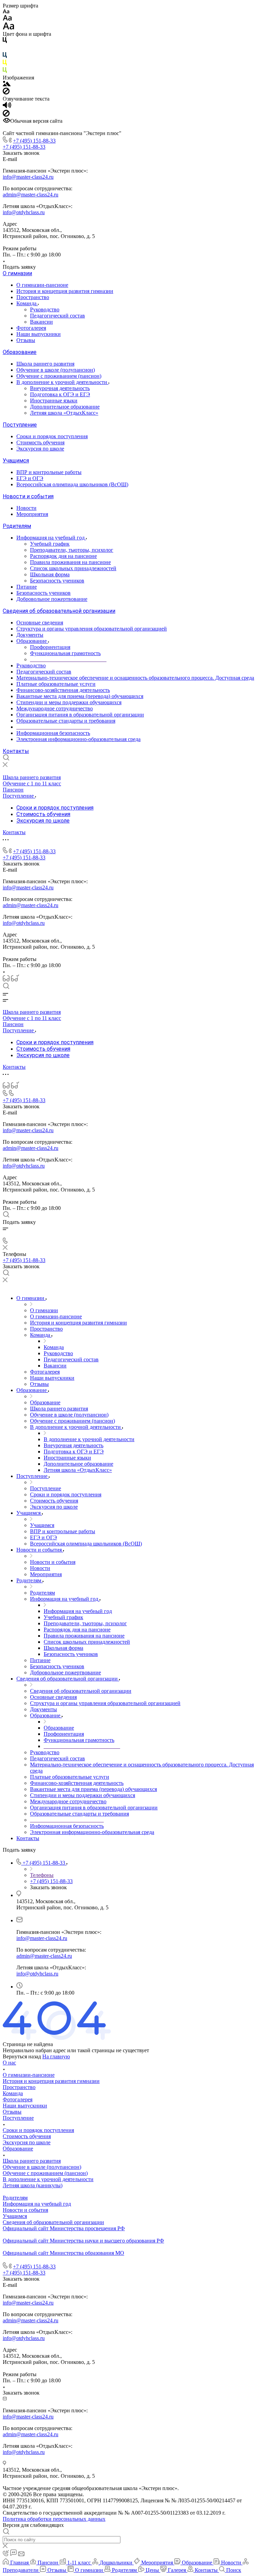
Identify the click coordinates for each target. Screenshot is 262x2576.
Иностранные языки (54, 401)
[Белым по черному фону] (5, 49)
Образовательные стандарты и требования (66, 721)
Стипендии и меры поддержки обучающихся (69, 702)
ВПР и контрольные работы (49, 472)
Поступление (20, 425)
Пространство (33, 297)
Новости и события (28, 496)
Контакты (16, 751)
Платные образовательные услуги (56, 684)
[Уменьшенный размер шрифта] (6, 12)
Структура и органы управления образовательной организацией (92, 629)
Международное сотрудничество (55, 708)
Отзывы (26, 340)
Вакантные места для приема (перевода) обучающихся (80, 696)
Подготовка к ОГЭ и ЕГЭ (60, 394)
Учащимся (16, 461)
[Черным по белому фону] (5, 41)
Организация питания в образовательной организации (80, 715)
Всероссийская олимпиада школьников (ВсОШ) (72, 484)
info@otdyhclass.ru (24, 212)
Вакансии (41, 322)
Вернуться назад (22, 2056)
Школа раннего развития (45, 364)
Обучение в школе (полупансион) (56, 370)
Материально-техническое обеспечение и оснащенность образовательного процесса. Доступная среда (135, 678)
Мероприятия (32, 514)
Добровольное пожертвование (52, 599)
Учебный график (50, 544)
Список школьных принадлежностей (73, 568)
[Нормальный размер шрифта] (7, 19)
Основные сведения (40, 623)
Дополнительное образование (65, 407)
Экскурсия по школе (40, 449)
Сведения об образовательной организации (59, 611)
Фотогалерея (31, 328)
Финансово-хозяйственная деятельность (63, 690)
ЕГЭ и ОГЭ (30, 478)
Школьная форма (50, 574)
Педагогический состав (57, 316)
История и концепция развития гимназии (65, 291)
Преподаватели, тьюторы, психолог (72, 550)
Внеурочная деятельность (60, 388)
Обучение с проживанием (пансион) (59, 376)
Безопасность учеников (57, 581)
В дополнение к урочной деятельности (62, 382)
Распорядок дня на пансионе (63, 556)
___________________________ (53, 727)
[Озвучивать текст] (7, 107)
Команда (27, 303)
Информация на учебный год (51, 538)
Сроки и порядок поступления (52, 436)
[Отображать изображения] (7, 84)
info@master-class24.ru (28, 177)
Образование (20, 352)
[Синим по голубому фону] (5, 56)
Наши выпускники (39, 334)
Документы (30, 635)
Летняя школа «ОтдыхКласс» (64, 413)
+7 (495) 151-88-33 (34, 141)
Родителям (17, 526)
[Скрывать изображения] (6, 93)
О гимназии (17, 273)
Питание (27, 587)
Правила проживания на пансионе (70, 562)
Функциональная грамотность (65, 653)
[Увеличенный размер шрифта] (9, 28)
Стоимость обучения (40, 442)
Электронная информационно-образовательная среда (78, 739)
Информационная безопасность (53, 733)
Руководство (45, 309)
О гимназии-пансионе (42, 285)
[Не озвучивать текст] (6, 115)
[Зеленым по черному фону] (5, 71)
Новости (26, 508)
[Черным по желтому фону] (5, 64)
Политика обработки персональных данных (54, 2519)
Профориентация (50, 647)
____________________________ (68, 659)
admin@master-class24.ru (31, 195)
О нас (9, 2063)
